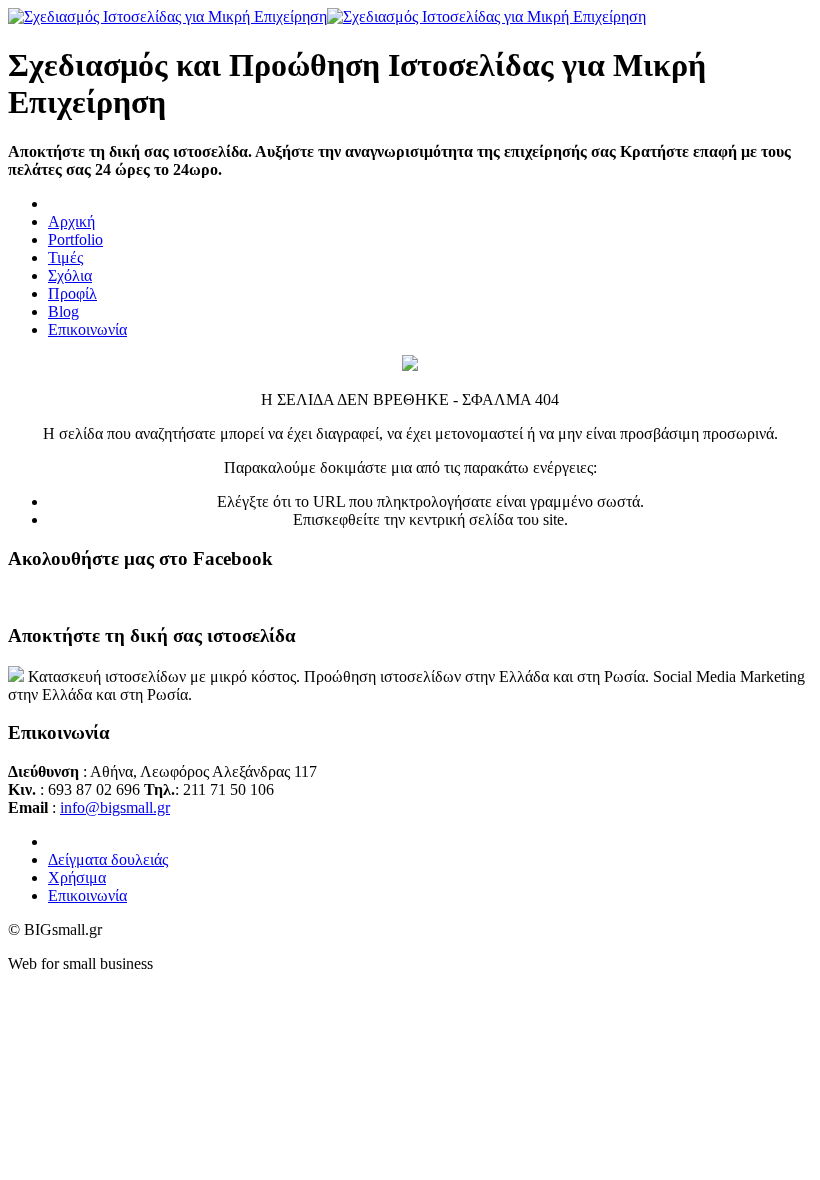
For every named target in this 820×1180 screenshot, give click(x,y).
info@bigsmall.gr (115, 807)
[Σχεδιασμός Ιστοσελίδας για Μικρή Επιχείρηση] (327, 16)
